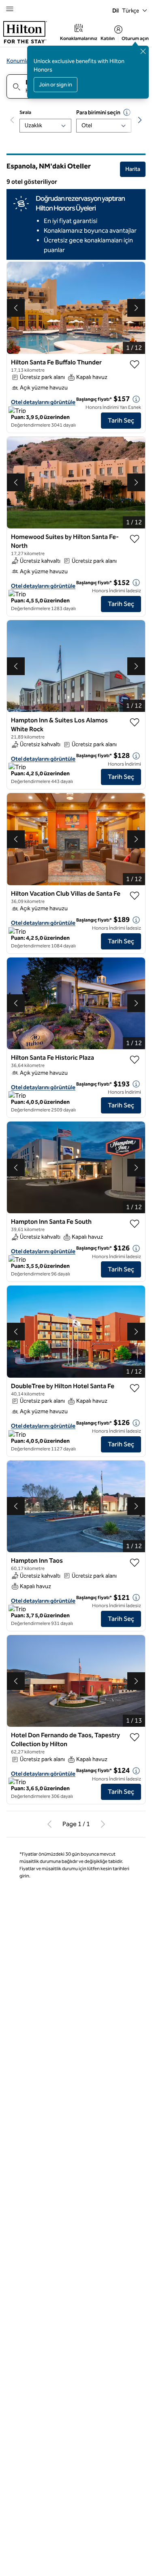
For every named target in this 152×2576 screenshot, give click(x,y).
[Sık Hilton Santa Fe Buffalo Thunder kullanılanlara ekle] (135, 364)
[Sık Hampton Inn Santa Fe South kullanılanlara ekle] (135, 1224)
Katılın (108, 38)
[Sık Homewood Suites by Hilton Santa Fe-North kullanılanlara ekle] (135, 539)
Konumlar (19, 61)
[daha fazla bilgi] (136, 399)
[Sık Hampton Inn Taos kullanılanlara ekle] (135, 1563)
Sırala (25, 112)
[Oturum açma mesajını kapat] (143, 51)
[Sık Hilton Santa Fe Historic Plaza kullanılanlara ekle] (135, 1060)
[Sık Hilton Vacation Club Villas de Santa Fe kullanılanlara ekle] (135, 896)
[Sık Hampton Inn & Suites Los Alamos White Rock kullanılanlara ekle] (135, 722)
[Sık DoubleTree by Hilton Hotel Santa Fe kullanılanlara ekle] (135, 1388)
